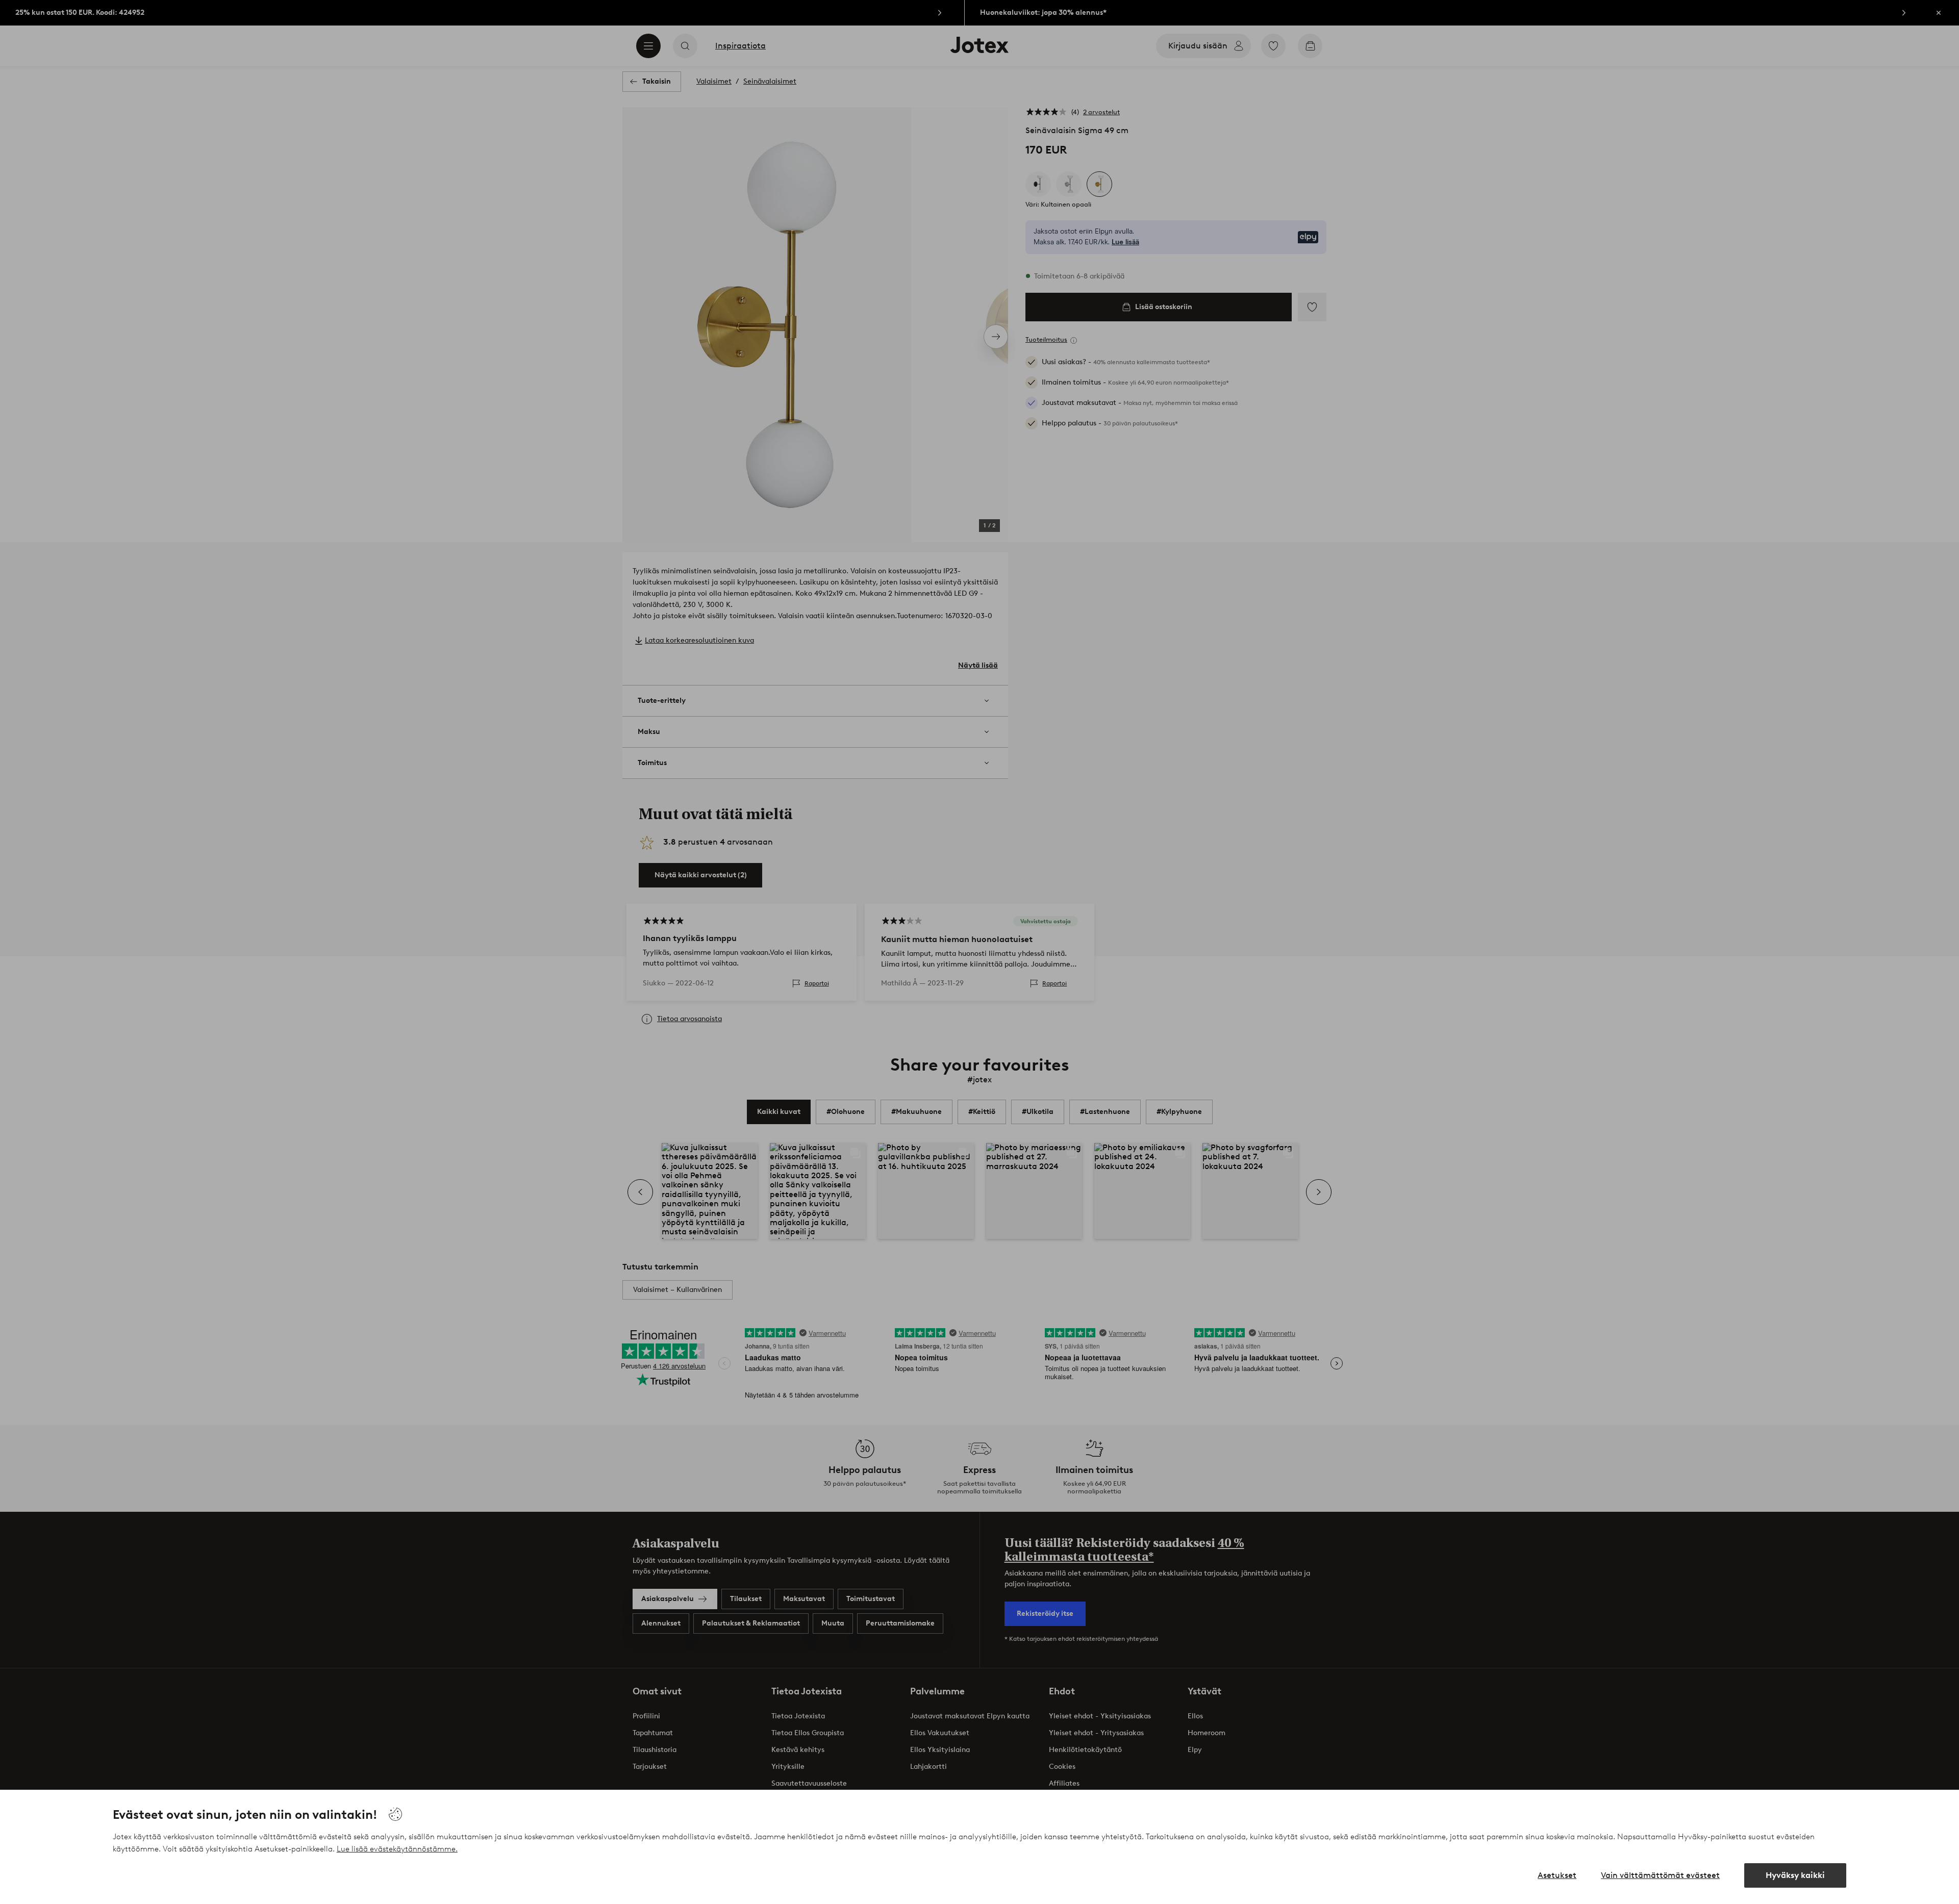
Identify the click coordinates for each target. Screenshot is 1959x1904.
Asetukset (1557, 1875)
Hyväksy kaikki (1795, 1875)
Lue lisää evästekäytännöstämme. (397, 1849)
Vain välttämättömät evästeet (1660, 1875)
